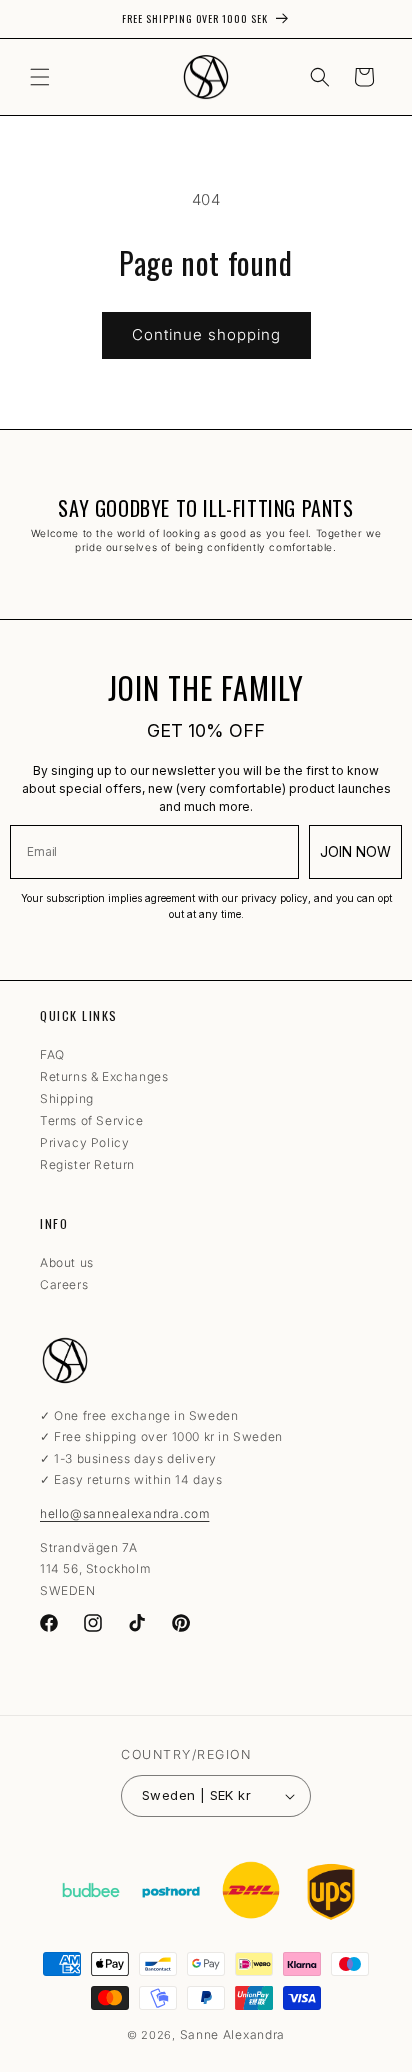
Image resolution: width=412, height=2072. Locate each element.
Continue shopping (206, 334)
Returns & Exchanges (104, 1076)
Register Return (87, 1164)
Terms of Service (92, 1120)
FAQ (52, 1054)
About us (67, 1262)
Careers (64, 1284)
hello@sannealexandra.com (124, 1513)
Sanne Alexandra (233, 2034)
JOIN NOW (355, 851)
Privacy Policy (84, 1142)
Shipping (67, 1098)
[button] (40, 77)
